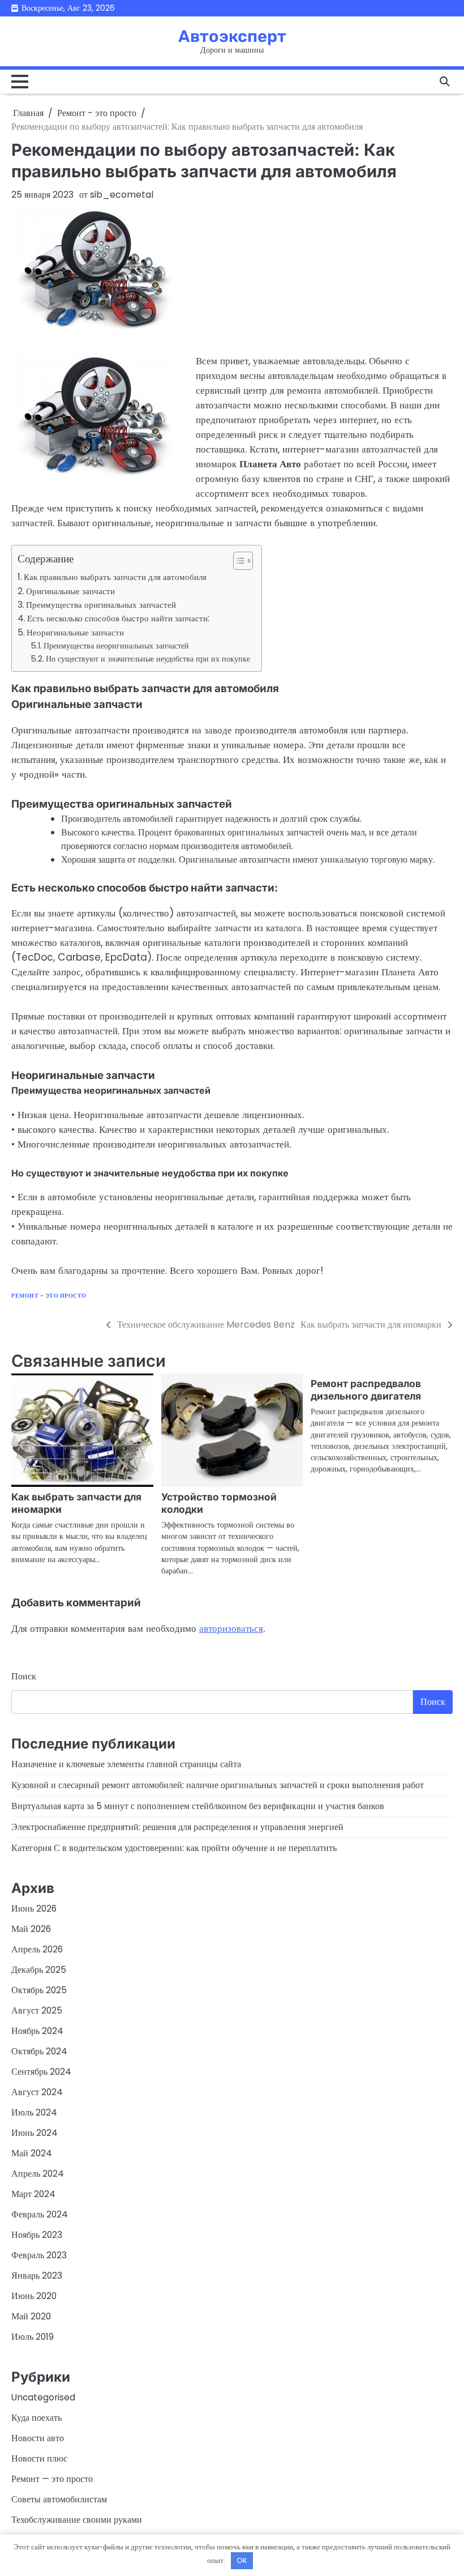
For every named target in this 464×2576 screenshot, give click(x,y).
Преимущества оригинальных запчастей (101, 605)
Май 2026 (31, 1929)
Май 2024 (32, 2153)
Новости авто (38, 2438)
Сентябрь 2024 (41, 2072)
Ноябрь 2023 (37, 2235)
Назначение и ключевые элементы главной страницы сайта (126, 1764)
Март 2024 (33, 2194)
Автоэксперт (232, 36)
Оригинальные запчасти (70, 591)
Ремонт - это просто (49, 1296)
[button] (237, 561)
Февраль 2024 (40, 2214)
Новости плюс (39, 2458)
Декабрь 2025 (39, 1970)
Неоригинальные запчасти (75, 632)
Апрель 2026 (37, 1949)
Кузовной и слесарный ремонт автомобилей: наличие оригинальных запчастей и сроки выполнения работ (218, 1785)
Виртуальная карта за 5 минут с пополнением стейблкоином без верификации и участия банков (198, 1806)
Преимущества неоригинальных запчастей (116, 646)
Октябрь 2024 (39, 2051)
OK (242, 2560)
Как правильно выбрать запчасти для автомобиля (115, 577)
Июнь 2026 (34, 1908)
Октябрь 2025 (39, 1990)
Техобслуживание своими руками (77, 2520)
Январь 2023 (37, 2276)
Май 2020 (31, 2316)
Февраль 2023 (39, 2255)
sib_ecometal (122, 195)
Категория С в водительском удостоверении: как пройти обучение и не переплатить (174, 1848)
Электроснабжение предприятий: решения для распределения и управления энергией (177, 1827)
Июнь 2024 (35, 2133)
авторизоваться (231, 1628)
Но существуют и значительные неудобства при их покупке (148, 659)
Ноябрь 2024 (37, 2031)
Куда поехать (36, 2418)
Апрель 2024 (38, 2174)
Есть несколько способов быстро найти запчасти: (118, 618)
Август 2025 (37, 2010)
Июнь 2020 (34, 2296)
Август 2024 (37, 2092)
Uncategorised (43, 2397)
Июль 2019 (33, 2337)
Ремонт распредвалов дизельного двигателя (366, 1390)
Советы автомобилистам (59, 2499)
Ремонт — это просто (52, 2479)
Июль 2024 (34, 2112)
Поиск (24, 1676)
